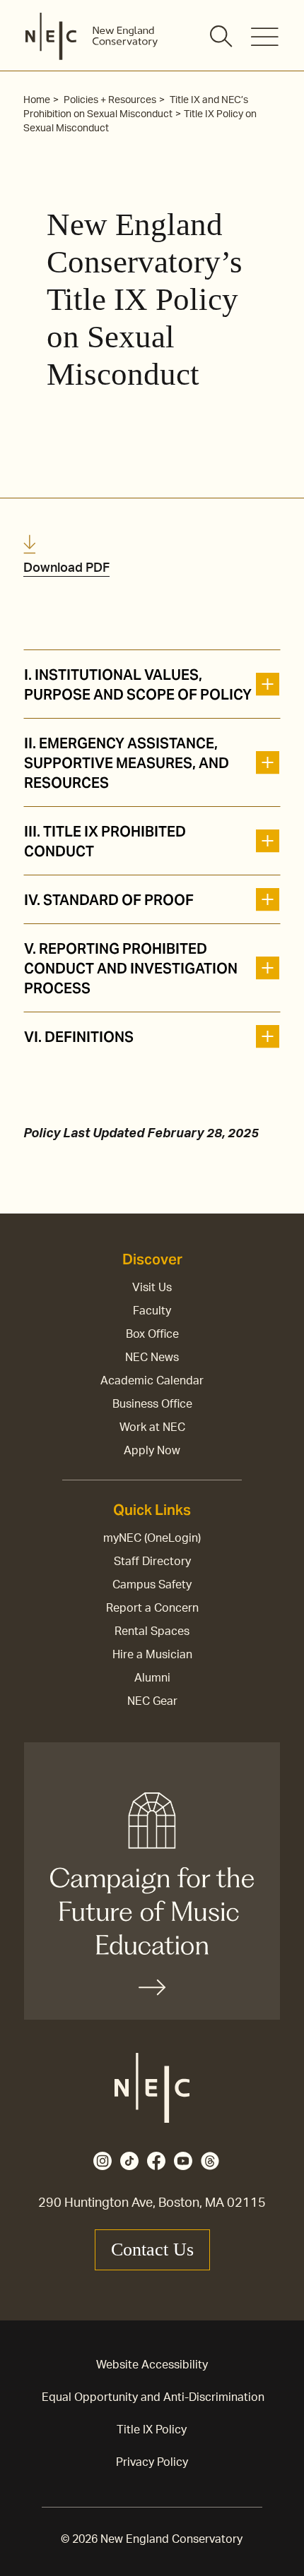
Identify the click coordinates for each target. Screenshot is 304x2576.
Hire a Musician (152, 1655)
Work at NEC (152, 1427)
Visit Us (152, 1288)
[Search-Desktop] (222, 37)
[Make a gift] (152, 1881)
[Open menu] (265, 37)
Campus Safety (152, 1585)
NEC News (152, 1358)
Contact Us (152, 2249)
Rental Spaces (152, 1631)
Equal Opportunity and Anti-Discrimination (153, 2397)
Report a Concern (152, 1608)
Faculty (152, 1311)
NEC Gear (152, 1701)
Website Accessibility (152, 2365)
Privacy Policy (152, 2462)
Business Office (152, 1404)
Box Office (152, 1334)
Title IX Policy (152, 2430)
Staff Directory (152, 1562)
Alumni (152, 1678)
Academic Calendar (152, 1381)
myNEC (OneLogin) (152, 1538)
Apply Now (152, 1451)
